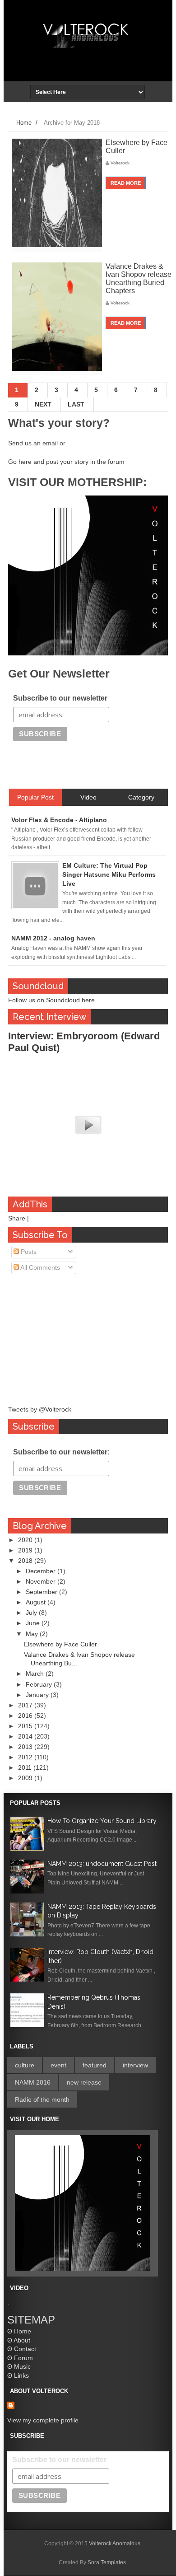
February (40, 1684)
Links (21, 2375)
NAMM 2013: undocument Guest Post (102, 1864)
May (33, 1634)
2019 (26, 1550)
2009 (26, 1778)
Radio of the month (42, 2099)
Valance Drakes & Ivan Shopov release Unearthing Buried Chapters (139, 278)
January (38, 1695)
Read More (126, 183)
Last (76, 404)
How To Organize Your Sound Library (102, 1821)
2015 (26, 1726)
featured (95, 2065)
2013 (26, 1747)
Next (43, 404)
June (34, 1623)
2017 (26, 1705)
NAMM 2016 (33, 2082)
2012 (26, 1757)
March (36, 1674)
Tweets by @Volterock (40, 1409)
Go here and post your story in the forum (66, 462)
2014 (26, 1736)
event (58, 2065)
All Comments (39, 1267)
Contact (25, 2349)
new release (84, 2082)
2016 (26, 1716)
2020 (26, 1540)
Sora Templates (107, 2562)
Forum (23, 2358)
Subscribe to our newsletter (60, 698)
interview (135, 2065)
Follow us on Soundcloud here (51, 1000)
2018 (26, 1561)
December (42, 1571)
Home (24, 123)
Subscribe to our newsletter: (61, 1452)
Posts (28, 1252)
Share (17, 1218)
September (42, 1592)
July (32, 1613)
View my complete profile (43, 2420)
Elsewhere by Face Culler (60, 1644)
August (37, 1602)
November (42, 1581)
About (22, 2340)
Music (22, 2366)
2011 (26, 1767)
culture (25, 2065)
